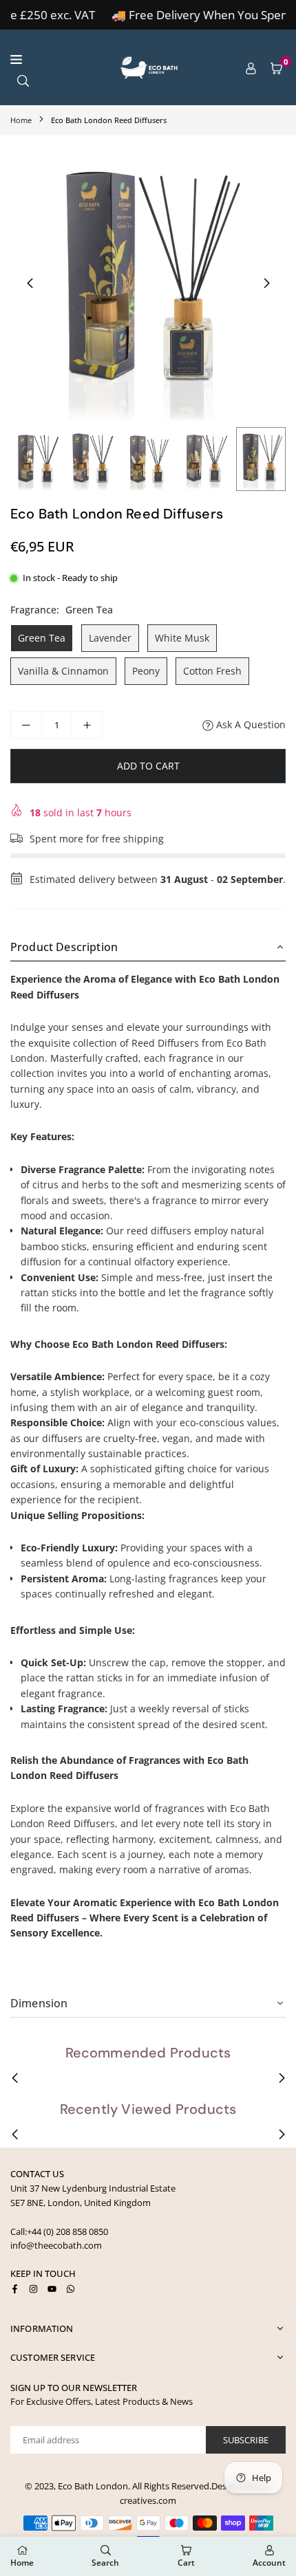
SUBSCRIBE (246, 2440)
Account (269, 2563)
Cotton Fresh (212, 671)
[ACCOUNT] (251, 67)
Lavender (110, 638)
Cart (186, 2563)
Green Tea (42, 638)
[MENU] (55, 59)
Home (21, 120)
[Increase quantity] (87, 725)
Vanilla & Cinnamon (63, 671)
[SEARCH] (23, 79)
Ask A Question (250, 724)
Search (105, 2563)
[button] (276, 67)
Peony (146, 671)
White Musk (182, 638)
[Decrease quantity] (26, 725)
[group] (148, 283)
